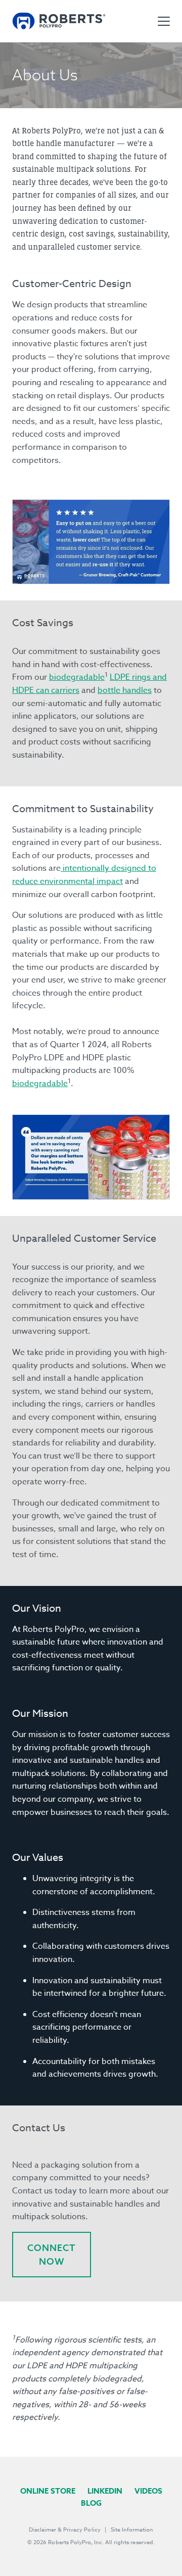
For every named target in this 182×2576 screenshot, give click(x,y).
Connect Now (52, 2255)
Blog (91, 2503)
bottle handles (125, 690)
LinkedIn (105, 2491)
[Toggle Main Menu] (164, 21)
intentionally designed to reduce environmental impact (84, 875)
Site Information (132, 2530)
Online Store (48, 2491)
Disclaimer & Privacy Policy (65, 2530)
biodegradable (77, 677)
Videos (148, 2491)
